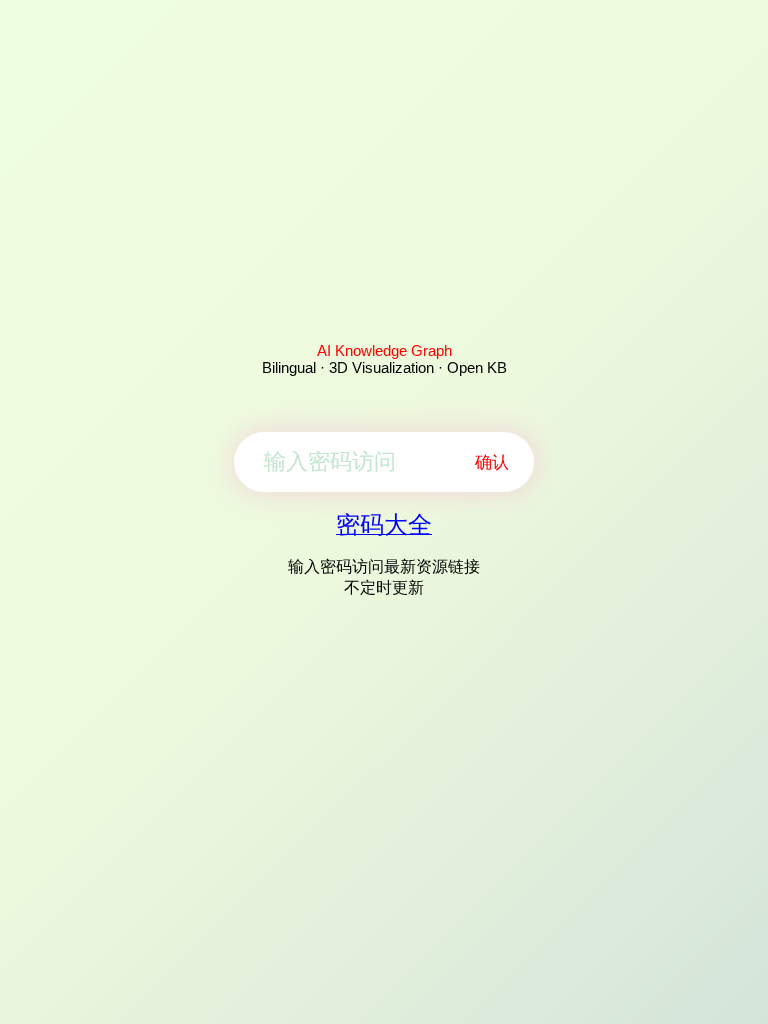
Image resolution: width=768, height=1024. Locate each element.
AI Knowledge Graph (384, 350)
